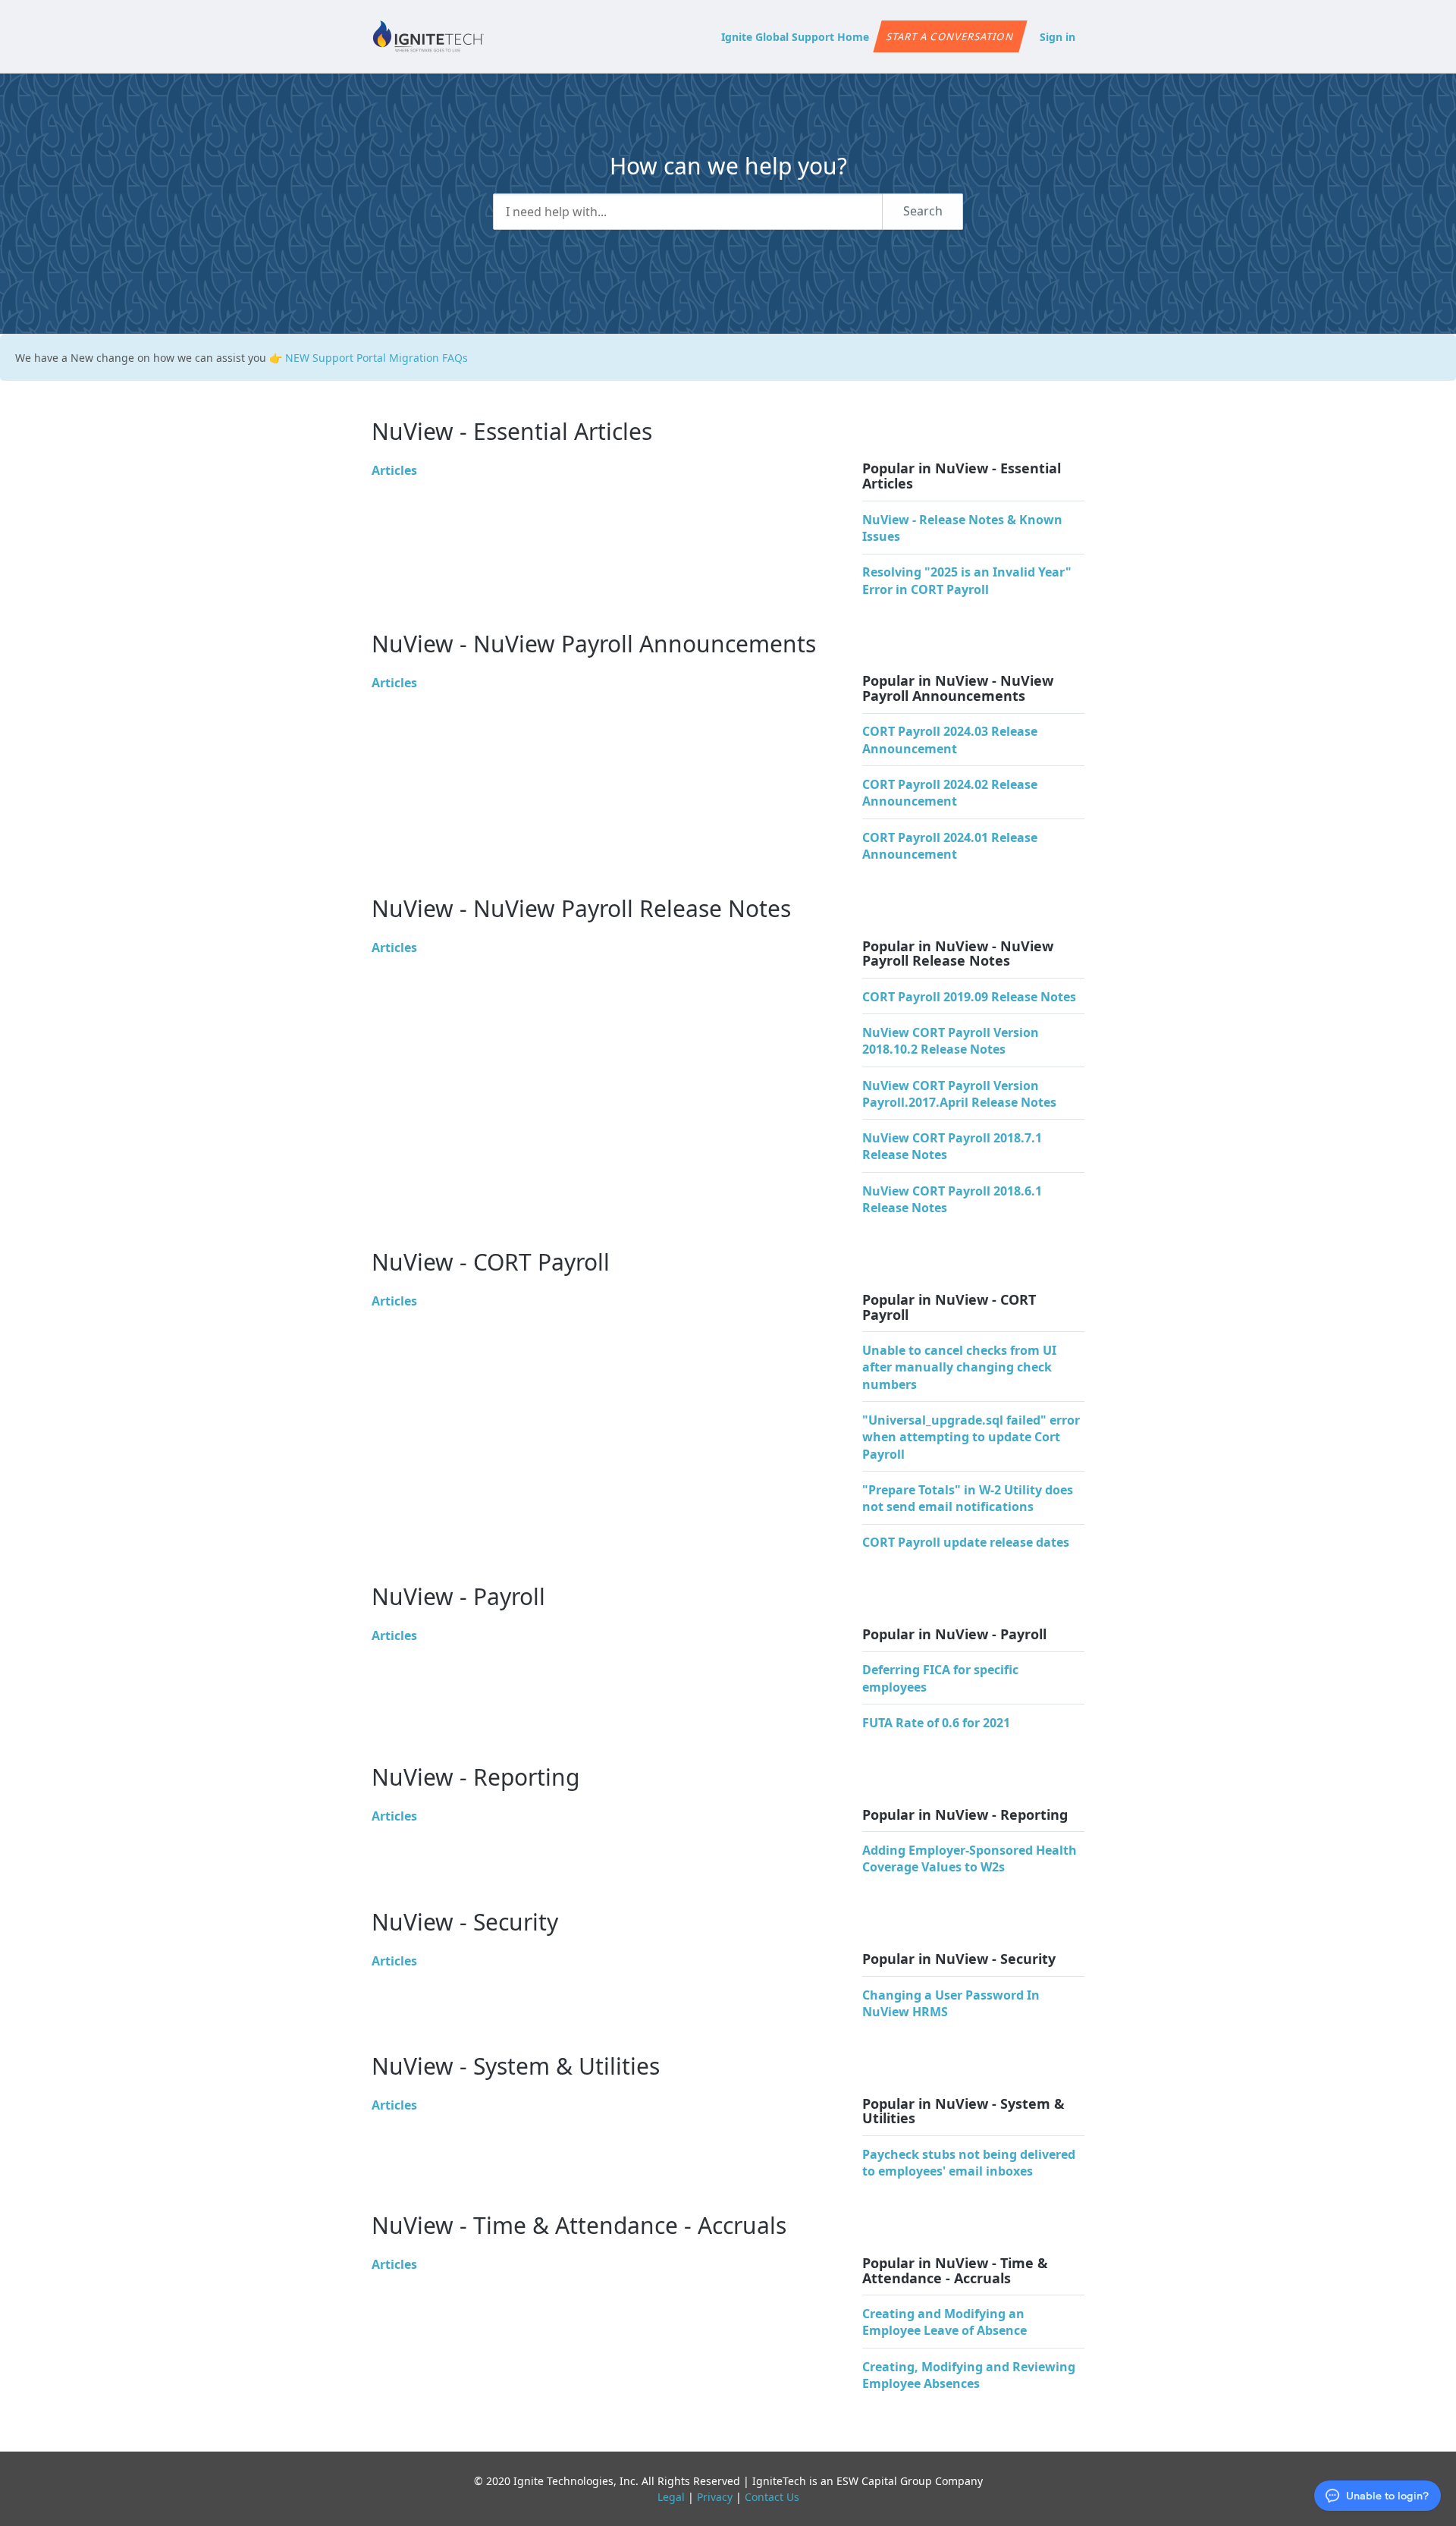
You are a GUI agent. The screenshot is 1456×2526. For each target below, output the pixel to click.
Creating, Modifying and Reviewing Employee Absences (969, 2375)
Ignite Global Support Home (795, 37)
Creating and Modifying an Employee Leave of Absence (945, 2322)
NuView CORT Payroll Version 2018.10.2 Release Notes (951, 1041)
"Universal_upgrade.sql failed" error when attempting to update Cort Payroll (971, 1437)
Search (923, 211)
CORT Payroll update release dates (966, 1542)
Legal (671, 2497)
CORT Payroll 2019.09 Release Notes (969, 997)
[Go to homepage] (428, 36)
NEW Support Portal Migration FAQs (377, 358)
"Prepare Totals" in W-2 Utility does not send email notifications (968, 1498)
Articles (394, 470)
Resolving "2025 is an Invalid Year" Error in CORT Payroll (967, 580)
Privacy (715, 2497)
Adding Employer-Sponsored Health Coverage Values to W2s (970, 1858)
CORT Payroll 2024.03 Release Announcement (950, 740)
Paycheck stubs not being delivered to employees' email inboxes (969, 2163)
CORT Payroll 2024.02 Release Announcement (950, 793)
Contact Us (772, 2497)
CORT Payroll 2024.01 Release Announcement (950, 846)
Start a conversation (950, 36)
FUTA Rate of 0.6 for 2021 (936, 1723)
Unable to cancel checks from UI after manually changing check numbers (959, 1367)
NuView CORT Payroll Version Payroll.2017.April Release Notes (959, 1094)
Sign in (1057, 37)
